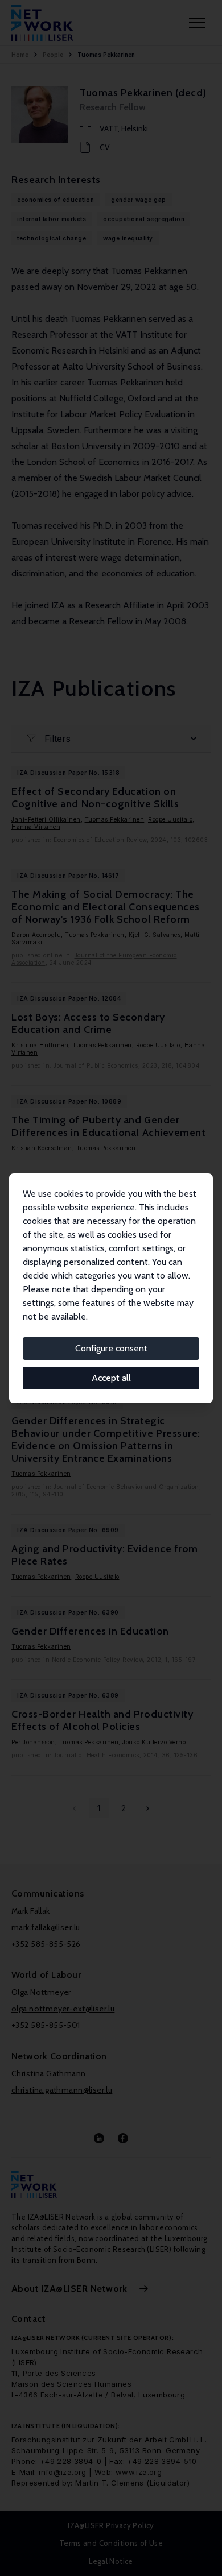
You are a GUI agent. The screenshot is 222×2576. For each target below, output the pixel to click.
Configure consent (111, 1348)
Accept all (111, 1378)
